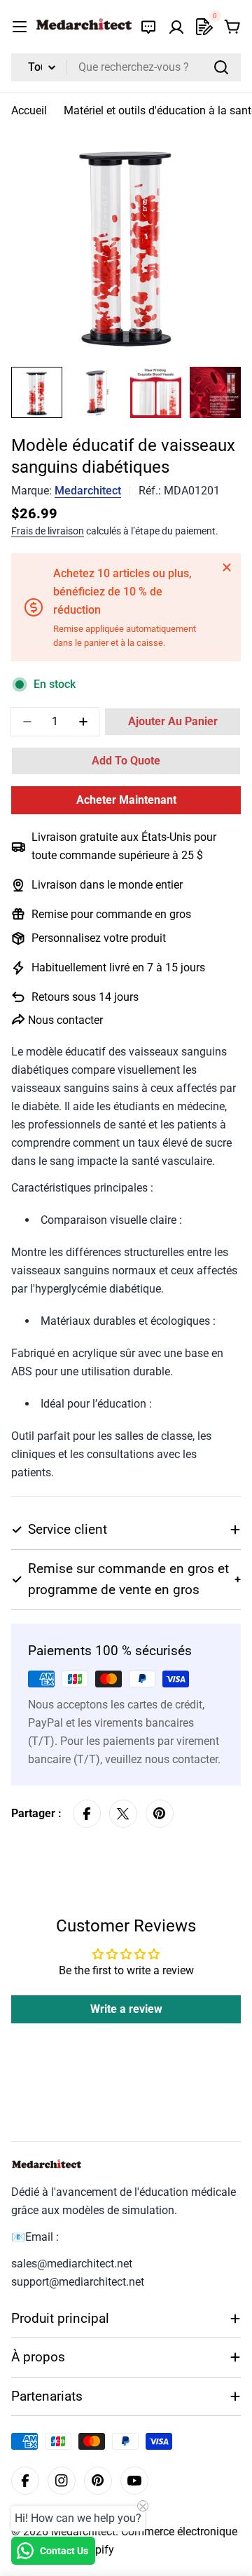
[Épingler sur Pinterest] (160, 1814)
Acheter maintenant (126, 800)
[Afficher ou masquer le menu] (20, 27)
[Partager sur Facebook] (87, 1814)
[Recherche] (221, 67)
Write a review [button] (126, 2009)
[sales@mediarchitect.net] (148, 27)
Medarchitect (88, 491)
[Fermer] (227, 567)
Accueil (29, 110)
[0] (204, 27)
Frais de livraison (48, 531)
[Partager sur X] (123, 1814)
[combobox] (126, 67)
